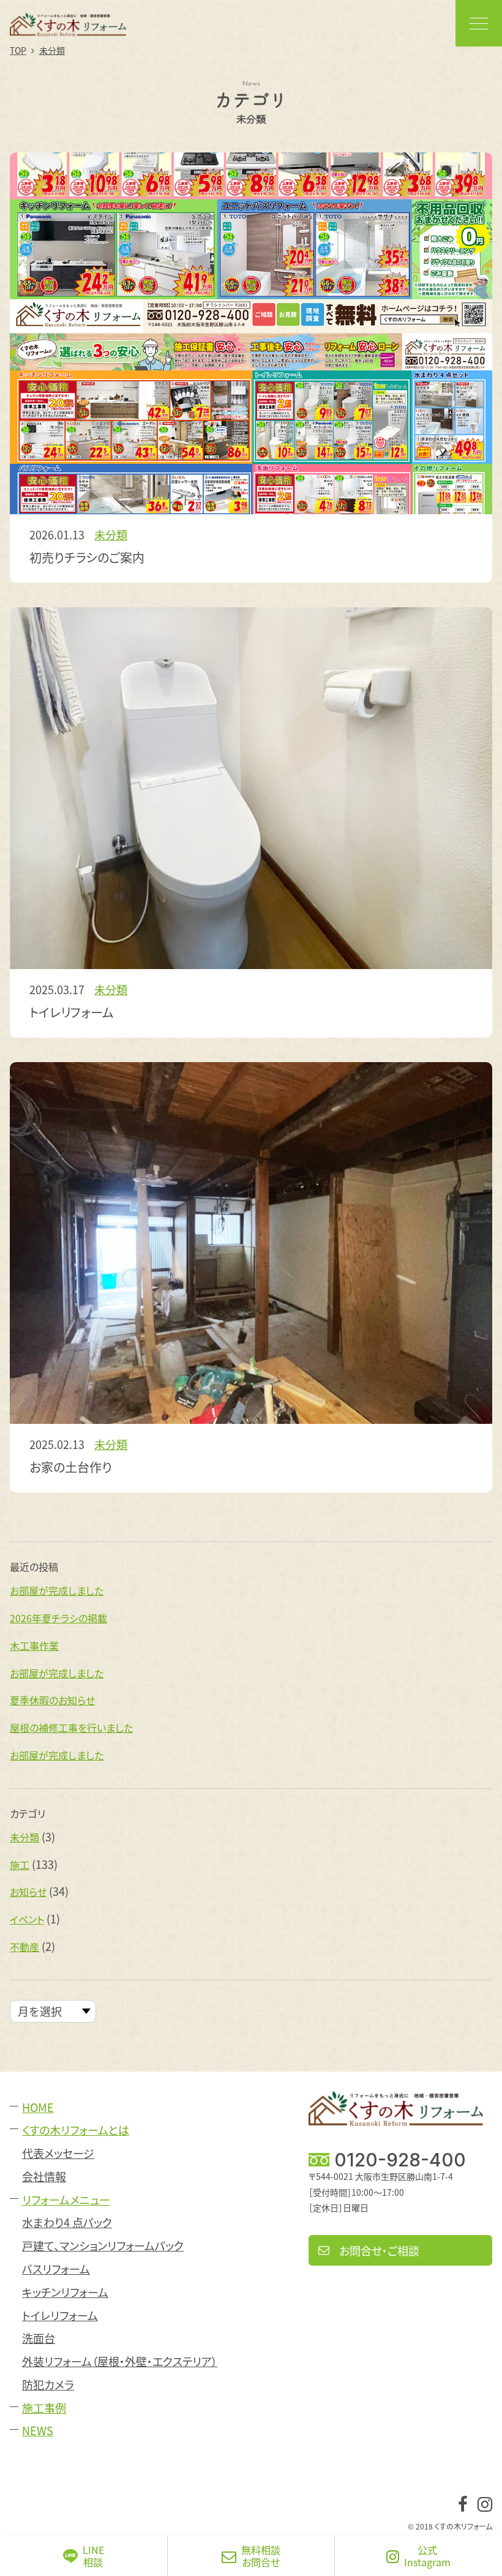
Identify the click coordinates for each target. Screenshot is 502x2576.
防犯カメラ (48, 2385)
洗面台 (39, 2338)
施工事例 (44, 2408)
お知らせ (28, 1892)
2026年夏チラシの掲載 (58, 1618)
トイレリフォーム (60, 2316)
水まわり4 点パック (67, 2222)
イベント (27, 1919)
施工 (20, 1865)
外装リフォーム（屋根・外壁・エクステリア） (120, 2361)
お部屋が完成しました (57, 1590)
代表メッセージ (58, 2153)
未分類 (111, 534)
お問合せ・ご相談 (379, 2250)
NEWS (38, 2431)
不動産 (24, 1947)
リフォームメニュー (66, 2200)
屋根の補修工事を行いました (71, 1728)
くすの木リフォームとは (76, 2130)
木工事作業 (34, 1646)
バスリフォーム (56, 2269)
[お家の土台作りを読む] (251, 1243)
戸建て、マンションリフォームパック (103, 2246)
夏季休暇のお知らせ (52, 1700)
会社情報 (44, 2177)
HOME (38, 2107)
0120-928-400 (400, 2160)
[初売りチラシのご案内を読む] (251, 333)
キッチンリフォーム (65, 2292)
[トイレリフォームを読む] (251, 788)
